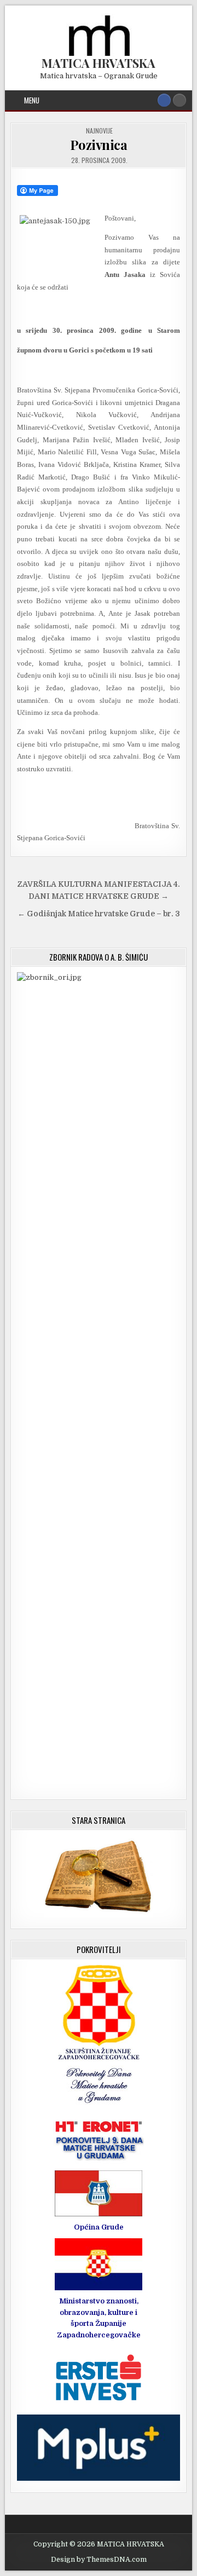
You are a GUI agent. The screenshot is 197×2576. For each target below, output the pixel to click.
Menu (32, 100)
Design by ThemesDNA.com (99, 2560)
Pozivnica (99, 145)
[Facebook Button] (164, 100)
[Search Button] (179, 100)
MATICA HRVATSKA (99, 63)
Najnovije (99, 131)
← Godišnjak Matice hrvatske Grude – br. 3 (99, 914)
